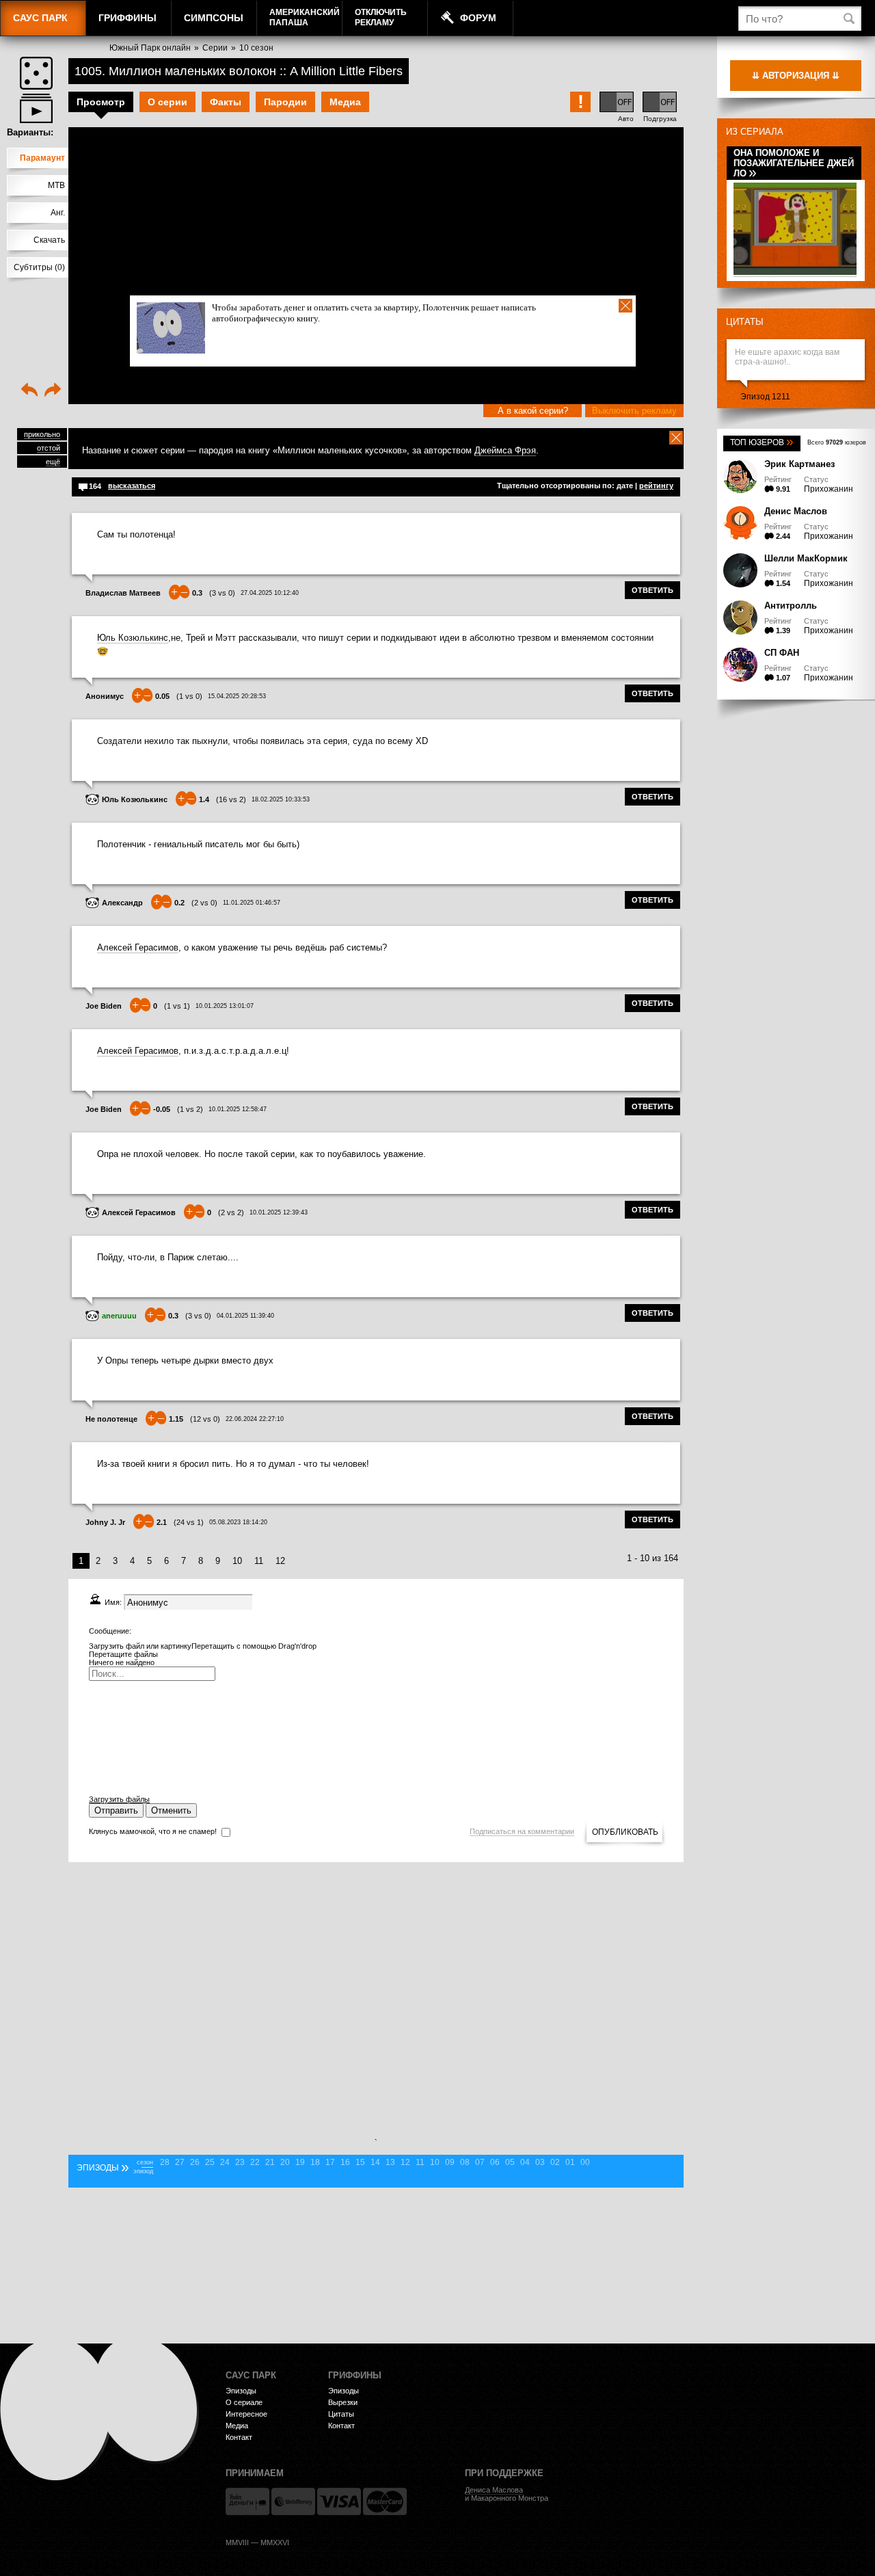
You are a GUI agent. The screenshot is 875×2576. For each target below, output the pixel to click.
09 (450, 2162)
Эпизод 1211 (765, 397)
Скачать (49, 240)
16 (345, 2162)
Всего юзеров (837, 442)
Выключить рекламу (634, 411)
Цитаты (745, 322)
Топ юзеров (762, 442)
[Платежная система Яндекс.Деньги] (247, 2501)
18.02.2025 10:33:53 (281, 799)
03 (540, 2162)
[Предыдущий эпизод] (29, 391)
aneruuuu (119, 1316)
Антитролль (791, 606)
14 (375, 2162)
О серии (167, 102)
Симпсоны (214, 18)
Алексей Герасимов (138, 947)
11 (259, 1561)
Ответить (652, 590)
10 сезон (256, 48)
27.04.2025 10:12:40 (270, 593)
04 (525, 2162)
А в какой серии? (533, 411)
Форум (478, 18)
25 (210, 2162)
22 (255, 2162)
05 (510, 2162)
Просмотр (101, 102)
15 (360, 2162)
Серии (215, 48)
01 (570, 2162)
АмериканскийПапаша (305, 17)
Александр (122, 903)
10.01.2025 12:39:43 (279, 1212)
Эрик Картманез (799, 464)
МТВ (56, 185)
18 (315, 2162)
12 (280, 1561)
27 (180, 2162)
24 (225, 2162)
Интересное (246, 2414)
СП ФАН (782, 653)
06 (495, 2162)
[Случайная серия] (36, 73)
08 (465, 2162)
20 (285, 2162)
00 (585, 2162)
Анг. (58, 213)
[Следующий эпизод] (53, 391)
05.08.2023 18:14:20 (238, 1522)
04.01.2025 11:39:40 (245, 1316)
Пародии (285, 102)
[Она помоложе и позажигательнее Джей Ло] (795, 273)
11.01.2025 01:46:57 (252, 903)
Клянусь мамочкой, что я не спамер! (153, 1831)
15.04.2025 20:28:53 (237, 696)
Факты (226, 102)
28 (165, 2162)
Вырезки (343, 2402)
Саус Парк (40, 18)
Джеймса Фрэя (505, 450)
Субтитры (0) (39, 267)
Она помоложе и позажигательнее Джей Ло (794, 163)
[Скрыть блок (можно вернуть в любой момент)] (676, 438)
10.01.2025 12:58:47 (238, 1109)
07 (480, 2162)
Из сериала (755, 132)
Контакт (239, 2437)
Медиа (345, 102)
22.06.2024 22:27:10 (255, 1419)
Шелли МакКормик (806, 558)
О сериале (244, 2402)
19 (300, 2162)
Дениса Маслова (494, 2490)
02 (555, 2162)
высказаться (132, 486)
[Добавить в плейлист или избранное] (36, 108)
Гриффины (127, 18)
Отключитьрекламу (381, 17)
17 (330, 2162)
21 (270, 2162)
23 (240, 2162)
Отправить (116, 1810)
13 (390, 2162)
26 (195, 2162)
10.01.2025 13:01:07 (225, 1006)
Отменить (171, 1810)
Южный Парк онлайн (150, 48)
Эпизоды (241, 2391)
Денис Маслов (796, 511)
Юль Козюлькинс (133, 638)
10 (237, 1561)
